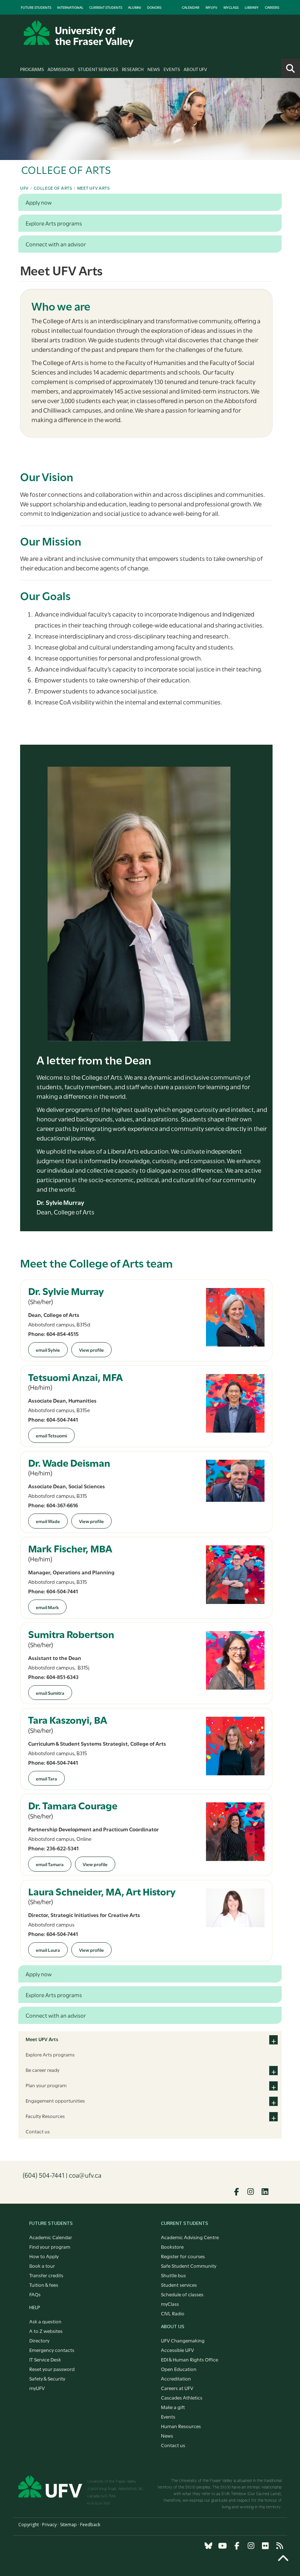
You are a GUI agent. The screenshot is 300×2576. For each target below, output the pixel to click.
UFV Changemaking (183, 2340)
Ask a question (45, 2321)
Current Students (106, 7)
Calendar (191, 7)
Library (252, 7)
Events (172, 69)
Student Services (98, 69)
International (70, 7)
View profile (91, 1350)
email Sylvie (48, 1350)
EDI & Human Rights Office (190, 2359)
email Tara (46, 1778)
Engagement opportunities (55, 2100)
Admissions (61, 69)
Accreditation (176, 2378)
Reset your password (52, 2369)
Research (133, 69)
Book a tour (42, 2266)
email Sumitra (50, 1693)
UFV (24, 188)
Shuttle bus (173, 2275)
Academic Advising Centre (190, 2237)
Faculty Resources (45, 2116)
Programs (32, 69)
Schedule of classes (182, 2294)
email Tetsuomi (51, 1435)
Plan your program (46, 2085)
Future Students (36, 7)
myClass (231, 7)
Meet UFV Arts (93, 188)
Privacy (49, 2525)
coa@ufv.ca (85, 2175)
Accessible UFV (177, 2350)
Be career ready (42, 2070)
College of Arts (53, 188)
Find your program (50, 2246)
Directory (39, 2340)
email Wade (48, 1521)
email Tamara (50, 1864)
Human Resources (181, 2426)
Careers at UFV (177, 2388)
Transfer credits (46, 2275)
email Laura (48, 1950)
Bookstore (172, 2246)
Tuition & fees (44, 2285)
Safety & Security (47, 2378)
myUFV (211, 7)
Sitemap (68, 2525)
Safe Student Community (189, 2266)
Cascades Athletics (182, 2397)
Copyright (29, 2525)
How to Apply (44, 2256)
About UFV (195, 69)
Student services (179, 2285)
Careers (272, 7)
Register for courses (183, 2256)
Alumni (135, 7)
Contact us (38, 2131)
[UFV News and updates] (280, 2546)
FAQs (35, 2294)
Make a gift (173, 2407)
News (154, 69)
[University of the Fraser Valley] (79, 33)
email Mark (47, 1607)
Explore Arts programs (50, 2054)
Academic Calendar (51, 2237)
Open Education (179, 2369)
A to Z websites (46, 2331)
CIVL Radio (173, 2313)
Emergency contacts (52, 2350)
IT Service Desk (45, 2359)
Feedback (90, 2525)
